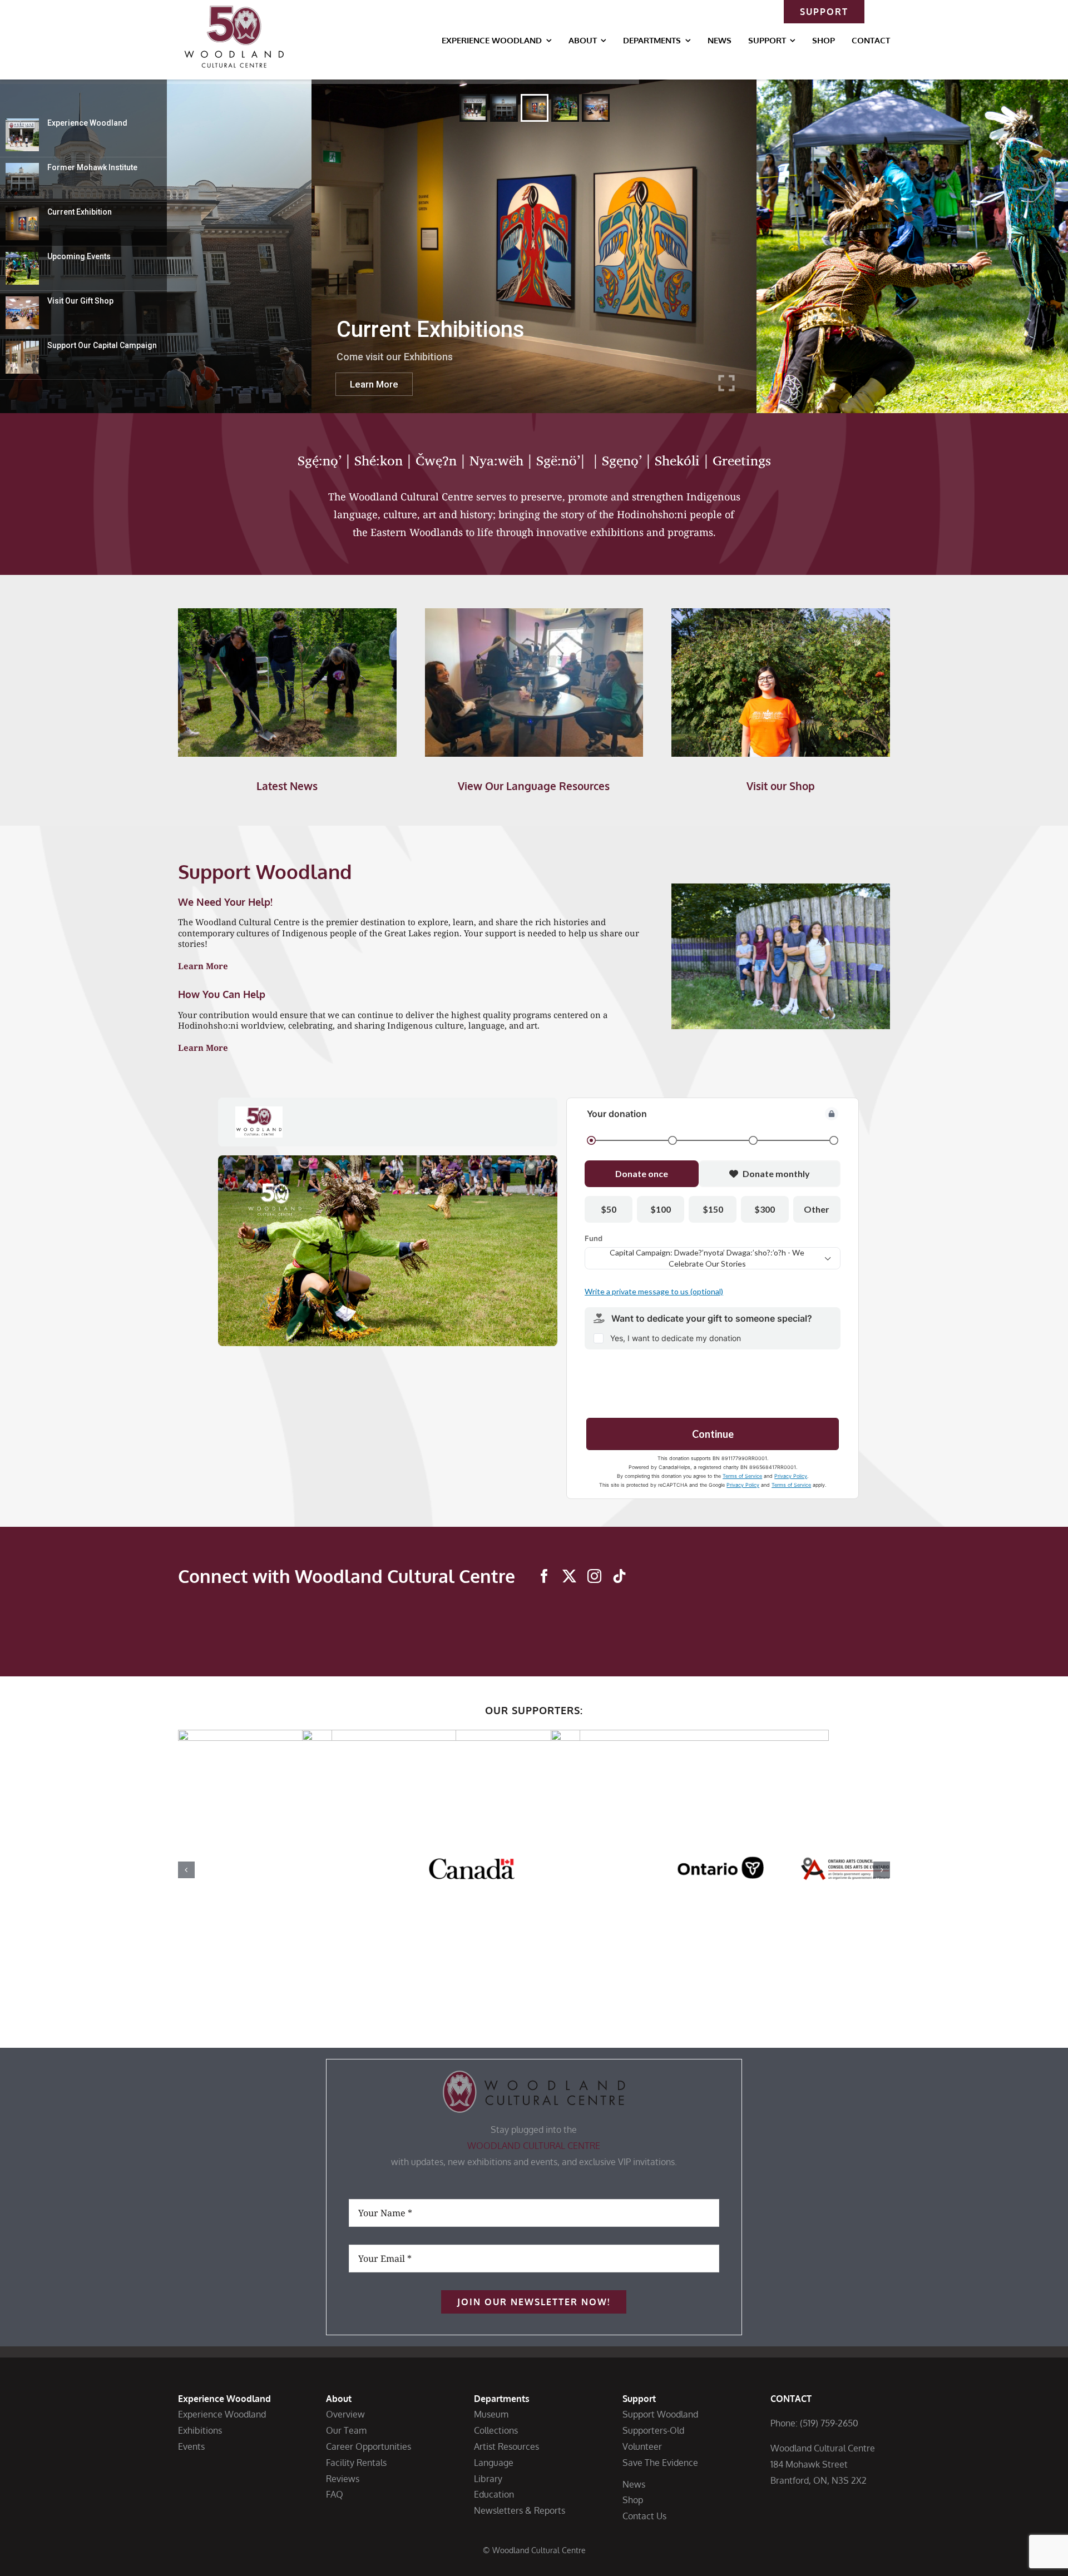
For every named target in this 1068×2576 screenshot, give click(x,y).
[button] (186, 1870)
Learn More (203, 966)
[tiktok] (619, 1576)
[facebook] (544, 1576)
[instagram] (594, 1576)
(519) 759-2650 (829, 2423)
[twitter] (569, 1576)
